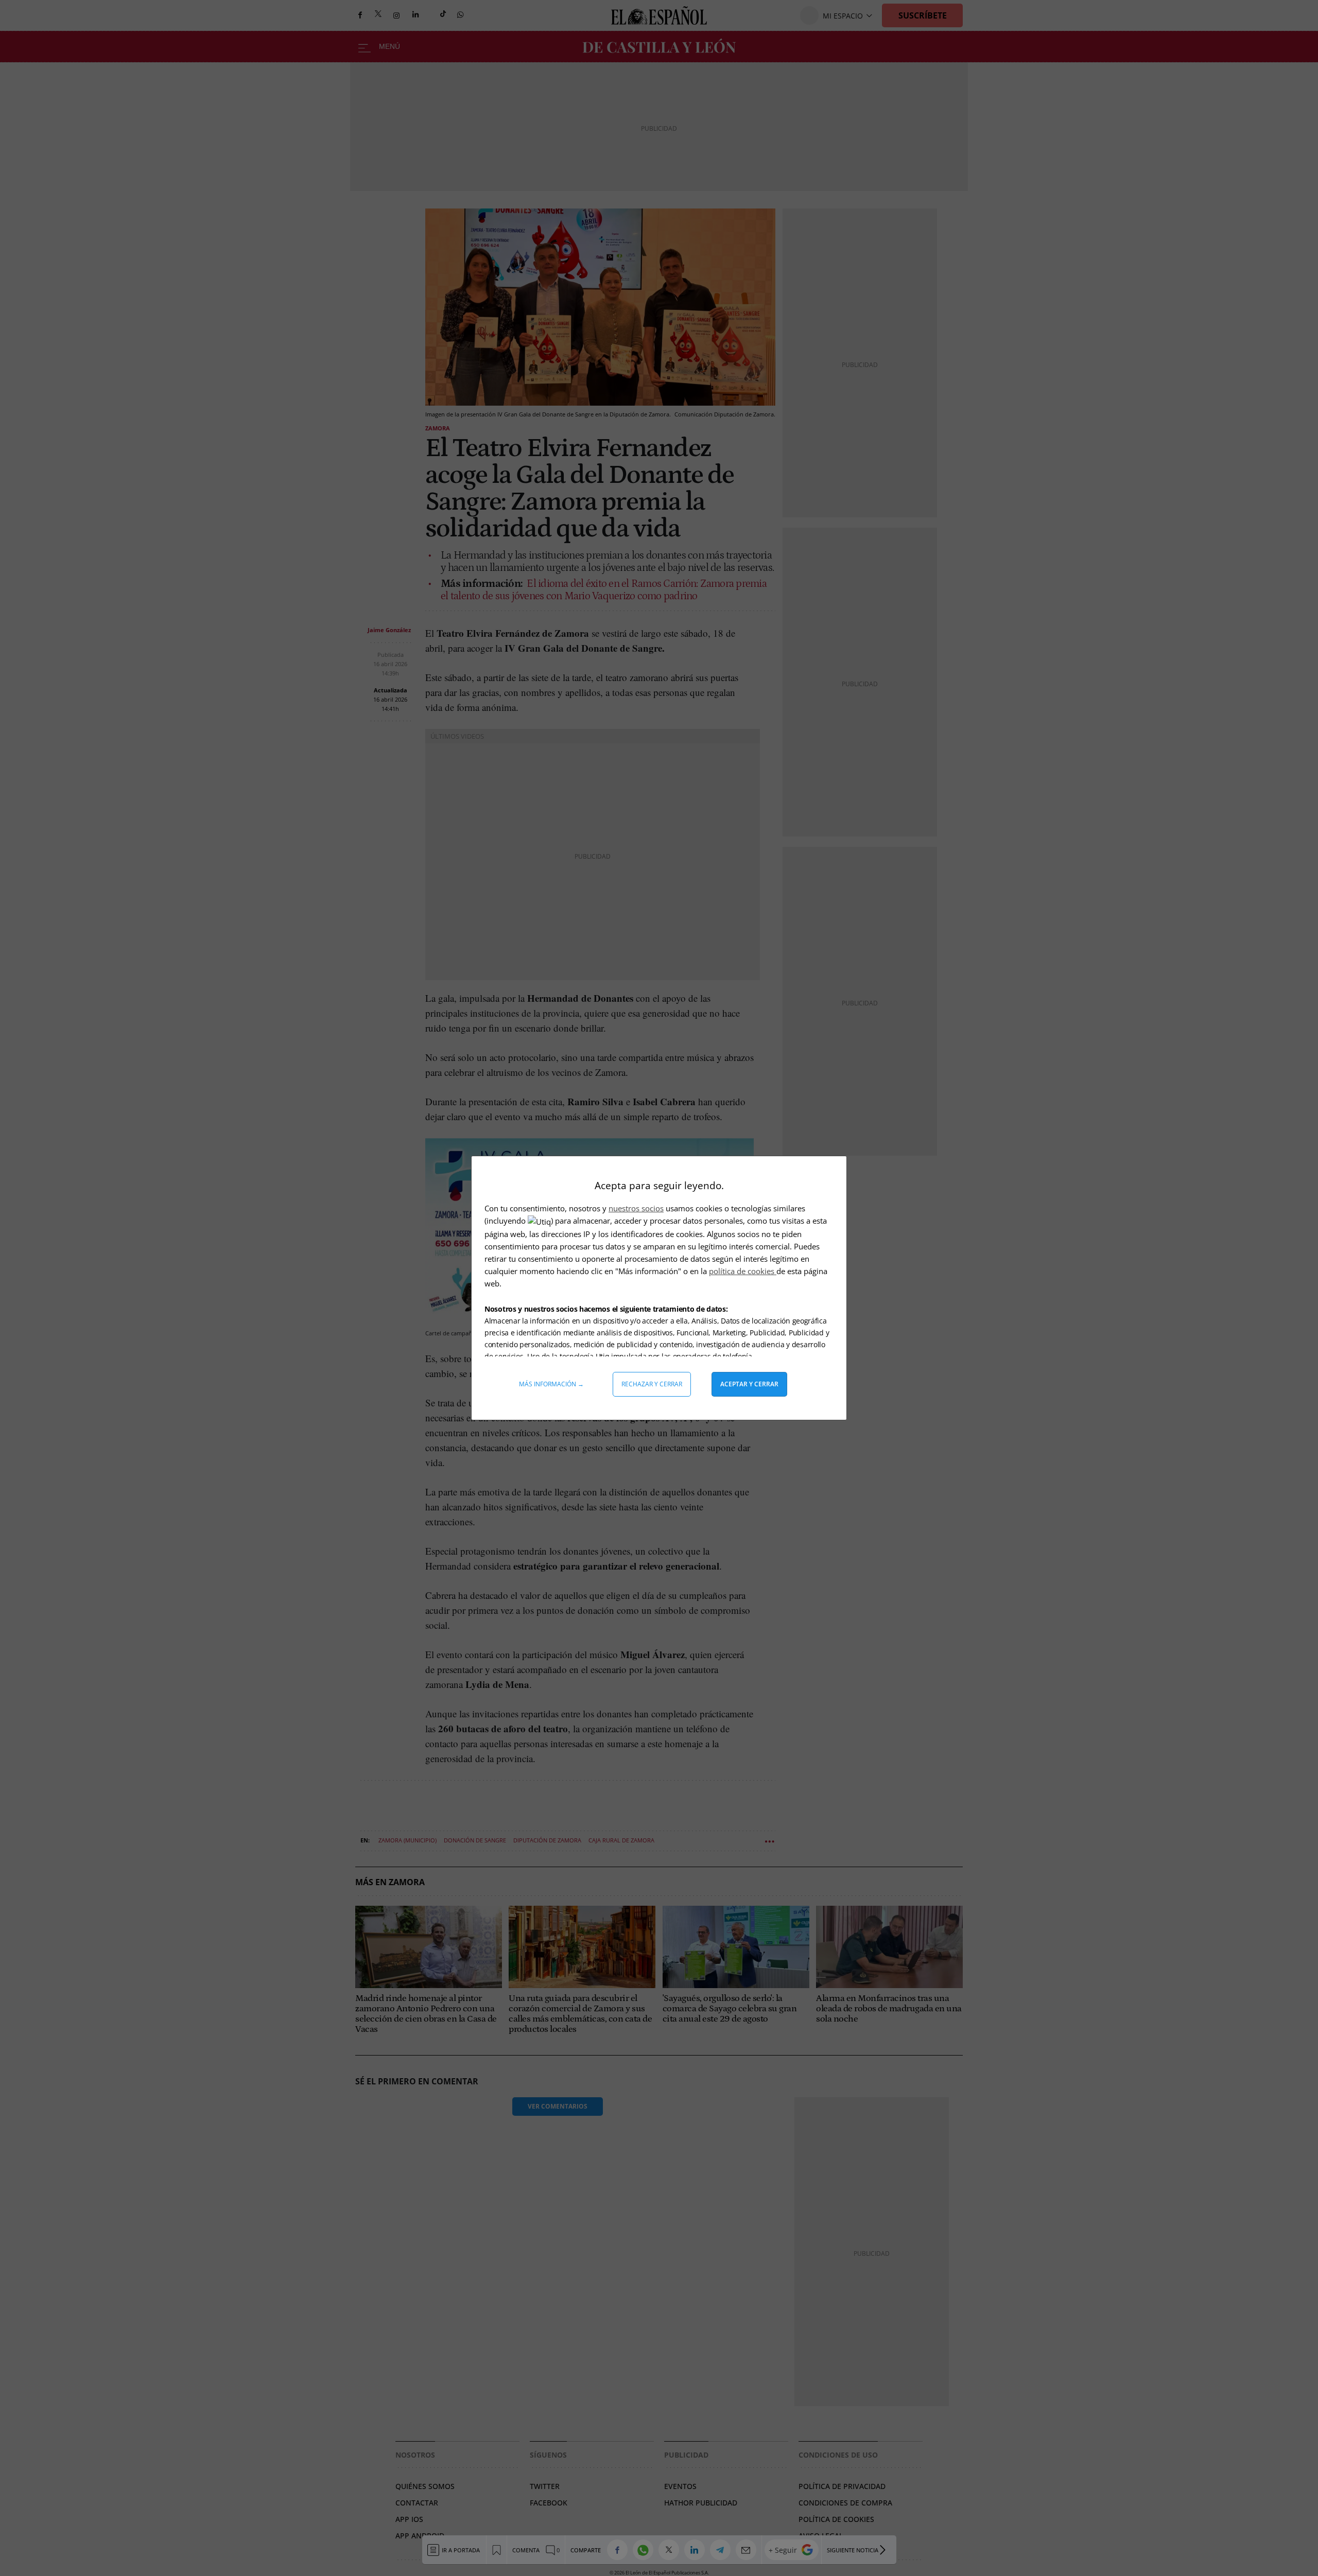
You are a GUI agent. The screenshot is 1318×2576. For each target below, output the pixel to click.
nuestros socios (636, 1208)
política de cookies (743, 1271)
